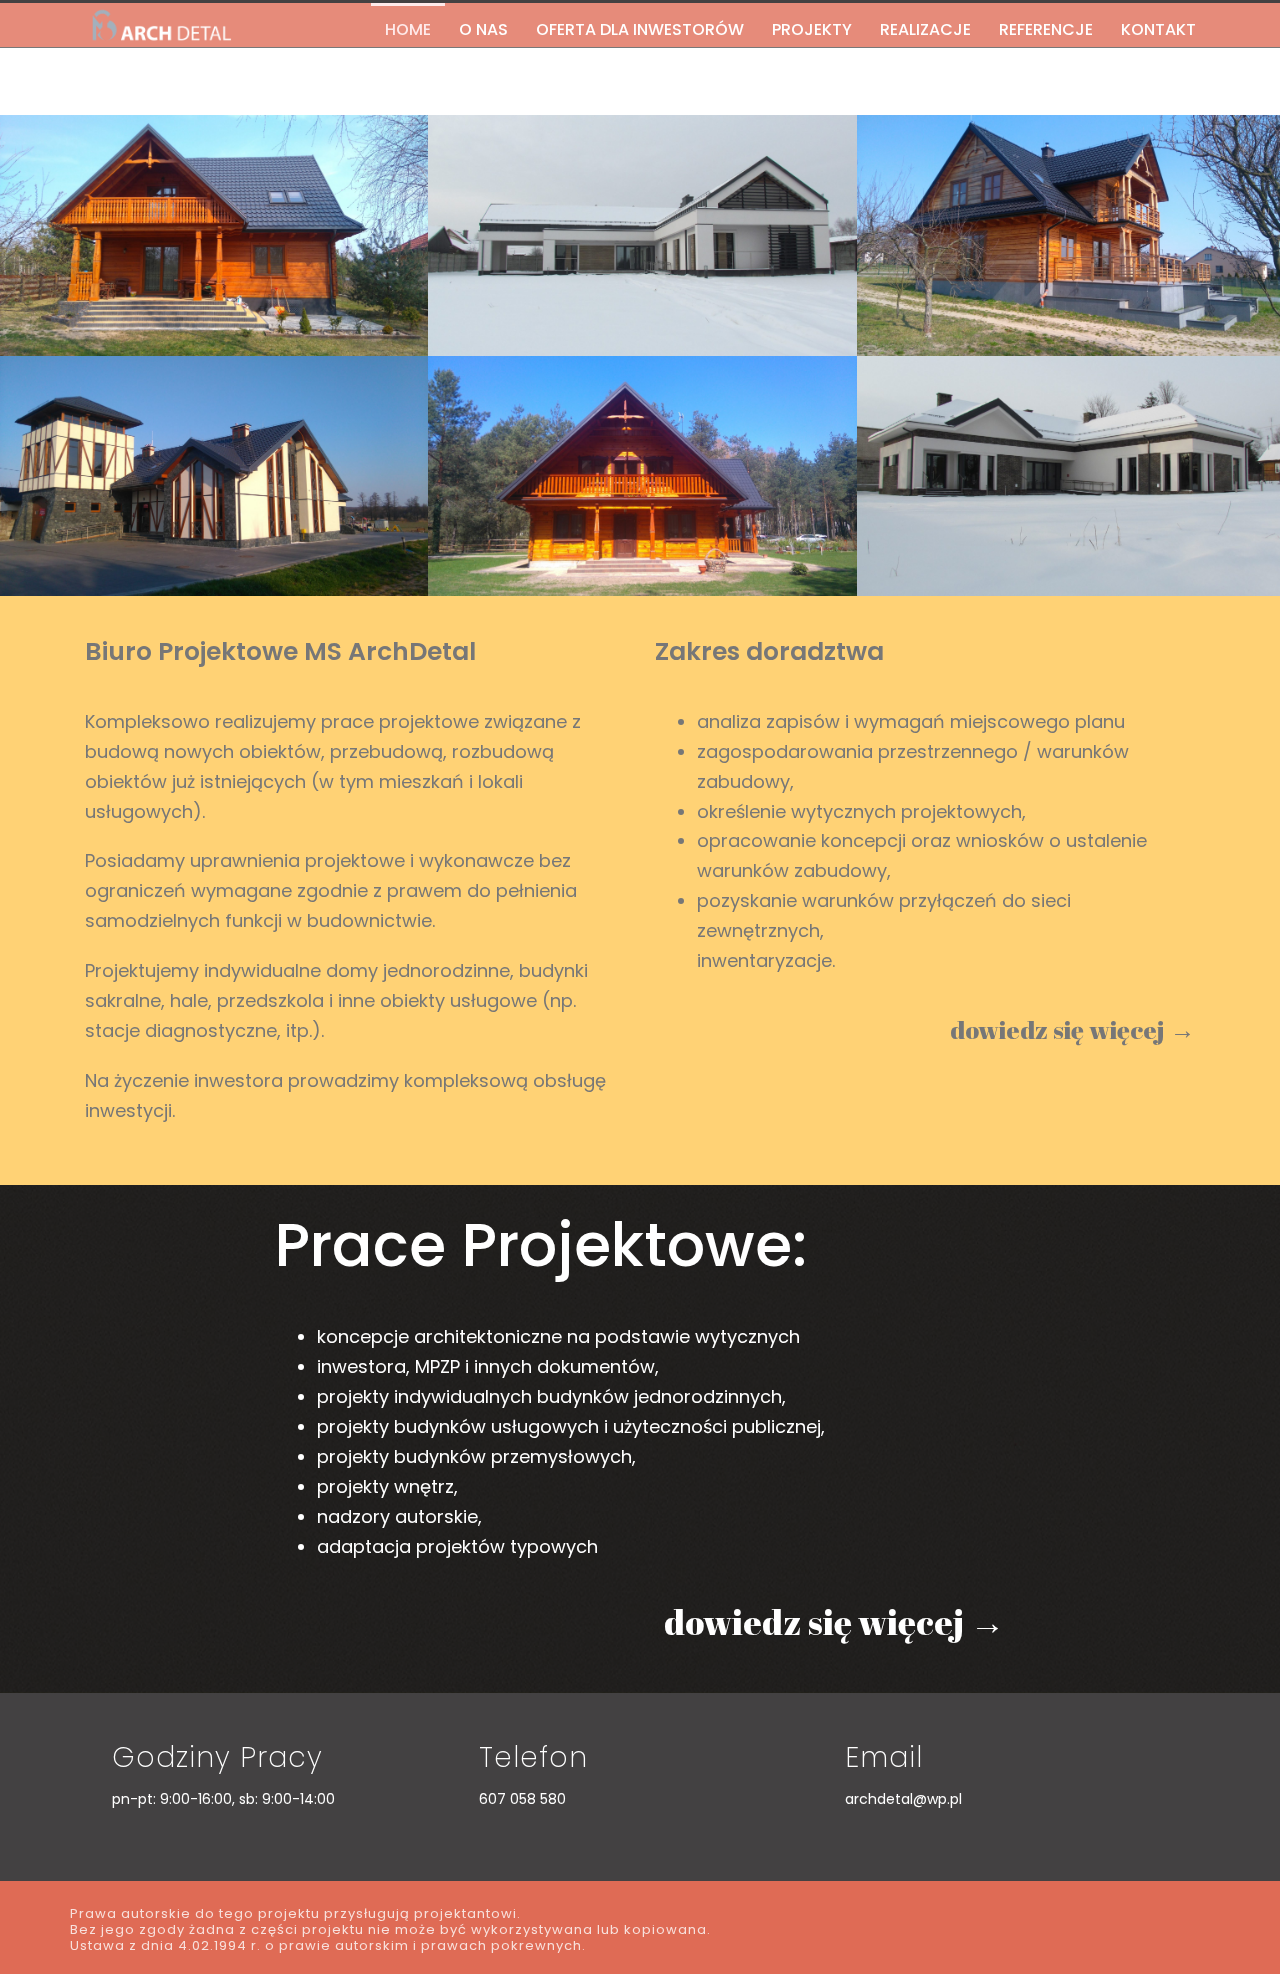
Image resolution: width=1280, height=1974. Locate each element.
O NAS (483, 29)
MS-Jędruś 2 (214, 163)
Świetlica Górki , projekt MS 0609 (643, 163)
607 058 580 (522, 1799)
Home (408, 29)
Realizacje (925, 29)
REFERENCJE (1046, 29)
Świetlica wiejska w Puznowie (1070, 404)
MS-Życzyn (1071, 163)
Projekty (812, 29)
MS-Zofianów (643, 404)
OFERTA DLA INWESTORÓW (640, 29)
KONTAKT (1158, 29)
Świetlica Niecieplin (214, 404)
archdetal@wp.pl (903, 1799)
